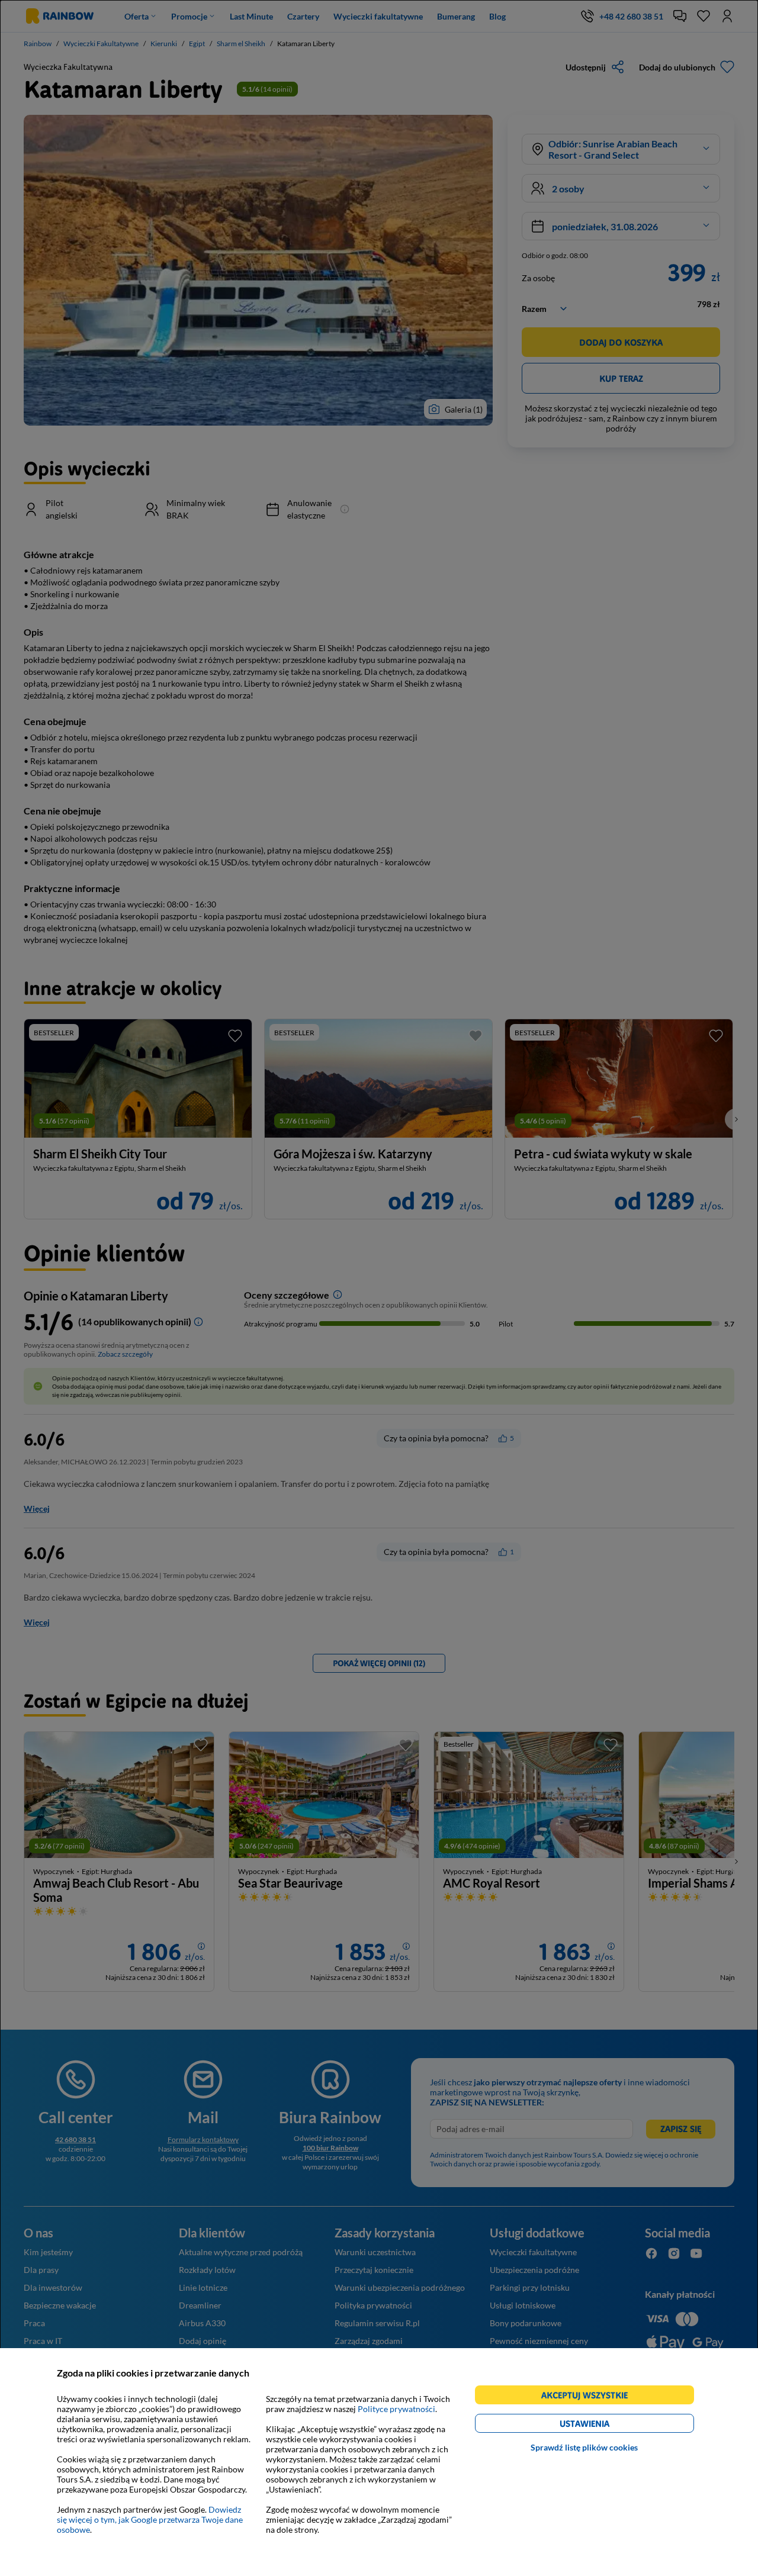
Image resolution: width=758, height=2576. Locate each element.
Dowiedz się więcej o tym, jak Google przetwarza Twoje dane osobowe (150, 2519)
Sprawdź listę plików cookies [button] (584, 2447)
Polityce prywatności (396, 2409)
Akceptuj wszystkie (590, 2397)
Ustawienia (605, 2425)
